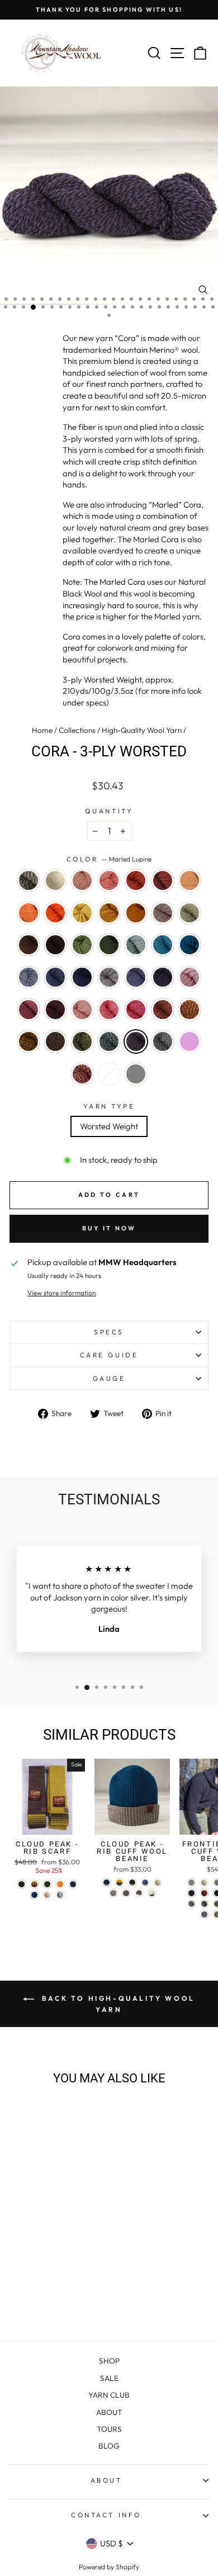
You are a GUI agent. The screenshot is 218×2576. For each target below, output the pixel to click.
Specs (109, 1332)
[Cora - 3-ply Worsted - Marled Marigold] (22, 2292)
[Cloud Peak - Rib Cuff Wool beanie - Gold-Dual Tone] (119, 1883)
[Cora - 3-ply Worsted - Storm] (60, 2249)
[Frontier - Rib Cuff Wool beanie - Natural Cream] (204, 1883)
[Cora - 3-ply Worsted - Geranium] (22, 2281)
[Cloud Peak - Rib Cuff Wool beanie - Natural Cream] (158, 1883)
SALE (109, 2378)
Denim (55, 977)
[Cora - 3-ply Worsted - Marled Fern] (47, 2292)
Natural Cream (55, 880)
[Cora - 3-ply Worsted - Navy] (34, 2270)
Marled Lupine (136, 1041)
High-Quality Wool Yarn (142, 730)
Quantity (109, 811)
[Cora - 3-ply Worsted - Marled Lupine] (73, 2292)
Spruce (82, 977)
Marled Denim (163, 1041)
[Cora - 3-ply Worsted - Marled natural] (22, 2217)
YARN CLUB (109, 2395)
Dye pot (109, 1074)
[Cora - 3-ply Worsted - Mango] (47, 2228)
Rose (109, 1010)
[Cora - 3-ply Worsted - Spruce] (60, 2260)
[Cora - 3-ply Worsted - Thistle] (47, 2270)
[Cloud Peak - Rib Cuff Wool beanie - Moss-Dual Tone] (132, 1883)
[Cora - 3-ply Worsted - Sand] (47, 2239)
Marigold (109, 913)
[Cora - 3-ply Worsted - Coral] (60, 2217)
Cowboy (29, 945)
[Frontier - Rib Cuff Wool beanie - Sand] (191, 1904)
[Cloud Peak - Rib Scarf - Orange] (60, 1884)
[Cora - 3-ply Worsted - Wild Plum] (60, 2270)
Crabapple (136, 880)
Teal (189, 945)
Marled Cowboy (55, 1041)
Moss (109, 945)
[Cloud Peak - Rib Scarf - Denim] (73, 1884)
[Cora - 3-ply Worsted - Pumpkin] (60, 2228)
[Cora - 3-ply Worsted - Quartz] (47, 2217)
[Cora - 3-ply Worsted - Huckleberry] (73, 2270)
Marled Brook (109, 1041)
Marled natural (29, 880)
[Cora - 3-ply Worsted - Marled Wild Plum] (34, 2302)
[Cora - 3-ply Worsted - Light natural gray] (73, 2302)
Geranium (82, 1010)
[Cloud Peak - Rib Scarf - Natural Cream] (47, 1895)
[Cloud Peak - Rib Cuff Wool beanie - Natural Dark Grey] (126, 1893)
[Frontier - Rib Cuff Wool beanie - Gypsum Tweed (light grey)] (191, 1883)
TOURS (109, 2429)
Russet (163, 880)
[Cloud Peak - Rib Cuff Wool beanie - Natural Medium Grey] (113, 1893)
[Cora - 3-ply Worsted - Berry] (47, 2281)
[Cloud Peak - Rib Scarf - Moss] (47, 1884)
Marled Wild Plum (189, 1041)
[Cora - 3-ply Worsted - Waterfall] (34, 2260)
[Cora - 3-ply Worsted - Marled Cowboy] (34, 2292)
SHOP (109, 2361)
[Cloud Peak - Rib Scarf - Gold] (34, 1884)
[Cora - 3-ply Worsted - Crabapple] (73, 2217)
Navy (163, 977)
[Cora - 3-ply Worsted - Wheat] (73, 2228)
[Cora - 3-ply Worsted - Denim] (47, 2260)
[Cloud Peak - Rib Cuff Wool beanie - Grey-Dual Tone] (139, 1893)
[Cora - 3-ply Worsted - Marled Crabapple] (60, 2281)
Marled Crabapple (163, 1010)
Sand (163, 913)
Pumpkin (55, 913)
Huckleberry (55, 1010)
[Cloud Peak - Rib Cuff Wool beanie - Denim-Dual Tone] (145, 1883)
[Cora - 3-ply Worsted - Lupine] (22, 2270)
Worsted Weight (109, 1126)
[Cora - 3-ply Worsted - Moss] (47, 2249)
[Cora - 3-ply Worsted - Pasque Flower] (73, 2260)
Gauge (109, 1378)
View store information (61, 1293)
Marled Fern (82, 1041)
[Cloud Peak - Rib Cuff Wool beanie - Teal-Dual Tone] (106, 1883)
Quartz (82, 880)
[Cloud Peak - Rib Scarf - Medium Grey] (60, 1895)
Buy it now (109, 1228)
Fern (82, 945)
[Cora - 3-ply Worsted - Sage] (60, 2239)
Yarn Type (109, 1106)
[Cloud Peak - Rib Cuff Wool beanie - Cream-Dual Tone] (152, 1893)
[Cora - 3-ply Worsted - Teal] (22, 2260)
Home (42, 730)
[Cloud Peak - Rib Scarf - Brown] (22, 1884)
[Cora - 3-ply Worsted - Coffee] (22, 2249)
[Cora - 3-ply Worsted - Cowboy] (73, 2239)
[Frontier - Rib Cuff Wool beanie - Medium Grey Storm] (204, 1904)
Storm (136, 945)
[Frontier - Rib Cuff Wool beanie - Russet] (204, 1893)
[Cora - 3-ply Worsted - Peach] (34, 2228)
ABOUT (109, 2412)
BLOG (109, 2446)
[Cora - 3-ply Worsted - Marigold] (22, 2239)
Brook (163, 945)
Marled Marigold (29, 1041)
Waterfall (29, 977)
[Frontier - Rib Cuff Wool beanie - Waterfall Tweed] (204, 1914)
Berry (136, 1010)
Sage (189, 913)
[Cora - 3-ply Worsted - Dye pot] (60, 2302)
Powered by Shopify (109, 2567)
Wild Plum (29, 1010)
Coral (109, 880)
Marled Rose (82, 1074)
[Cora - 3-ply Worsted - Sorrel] (34, 2239)
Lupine (136, 977)
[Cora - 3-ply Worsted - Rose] (34, 2281)
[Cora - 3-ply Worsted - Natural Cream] (34, 2217)
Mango (29, 913)
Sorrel (136, 913)
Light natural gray (136, 1074)
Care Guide (109, 1355)
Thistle (189, 977)
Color (109, 859)
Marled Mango (189, 1010)
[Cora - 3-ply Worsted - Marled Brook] (60, 2292)
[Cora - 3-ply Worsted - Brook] (73, 2249)
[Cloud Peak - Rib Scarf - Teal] (34, 1895)
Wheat (82, 913)
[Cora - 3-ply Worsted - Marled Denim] (22, 2302)
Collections (77, 730)
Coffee (55, 945)
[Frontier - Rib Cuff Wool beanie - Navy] (191, 1893)
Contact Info (106, 2515)
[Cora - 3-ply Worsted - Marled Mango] (73, 2281)
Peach (189, 880)
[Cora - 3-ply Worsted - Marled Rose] (47, 2302)
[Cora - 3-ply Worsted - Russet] (22, 2228)
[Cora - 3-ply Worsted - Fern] (34, 2249)
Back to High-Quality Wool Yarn (117, 2004)
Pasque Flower (109, 977)
